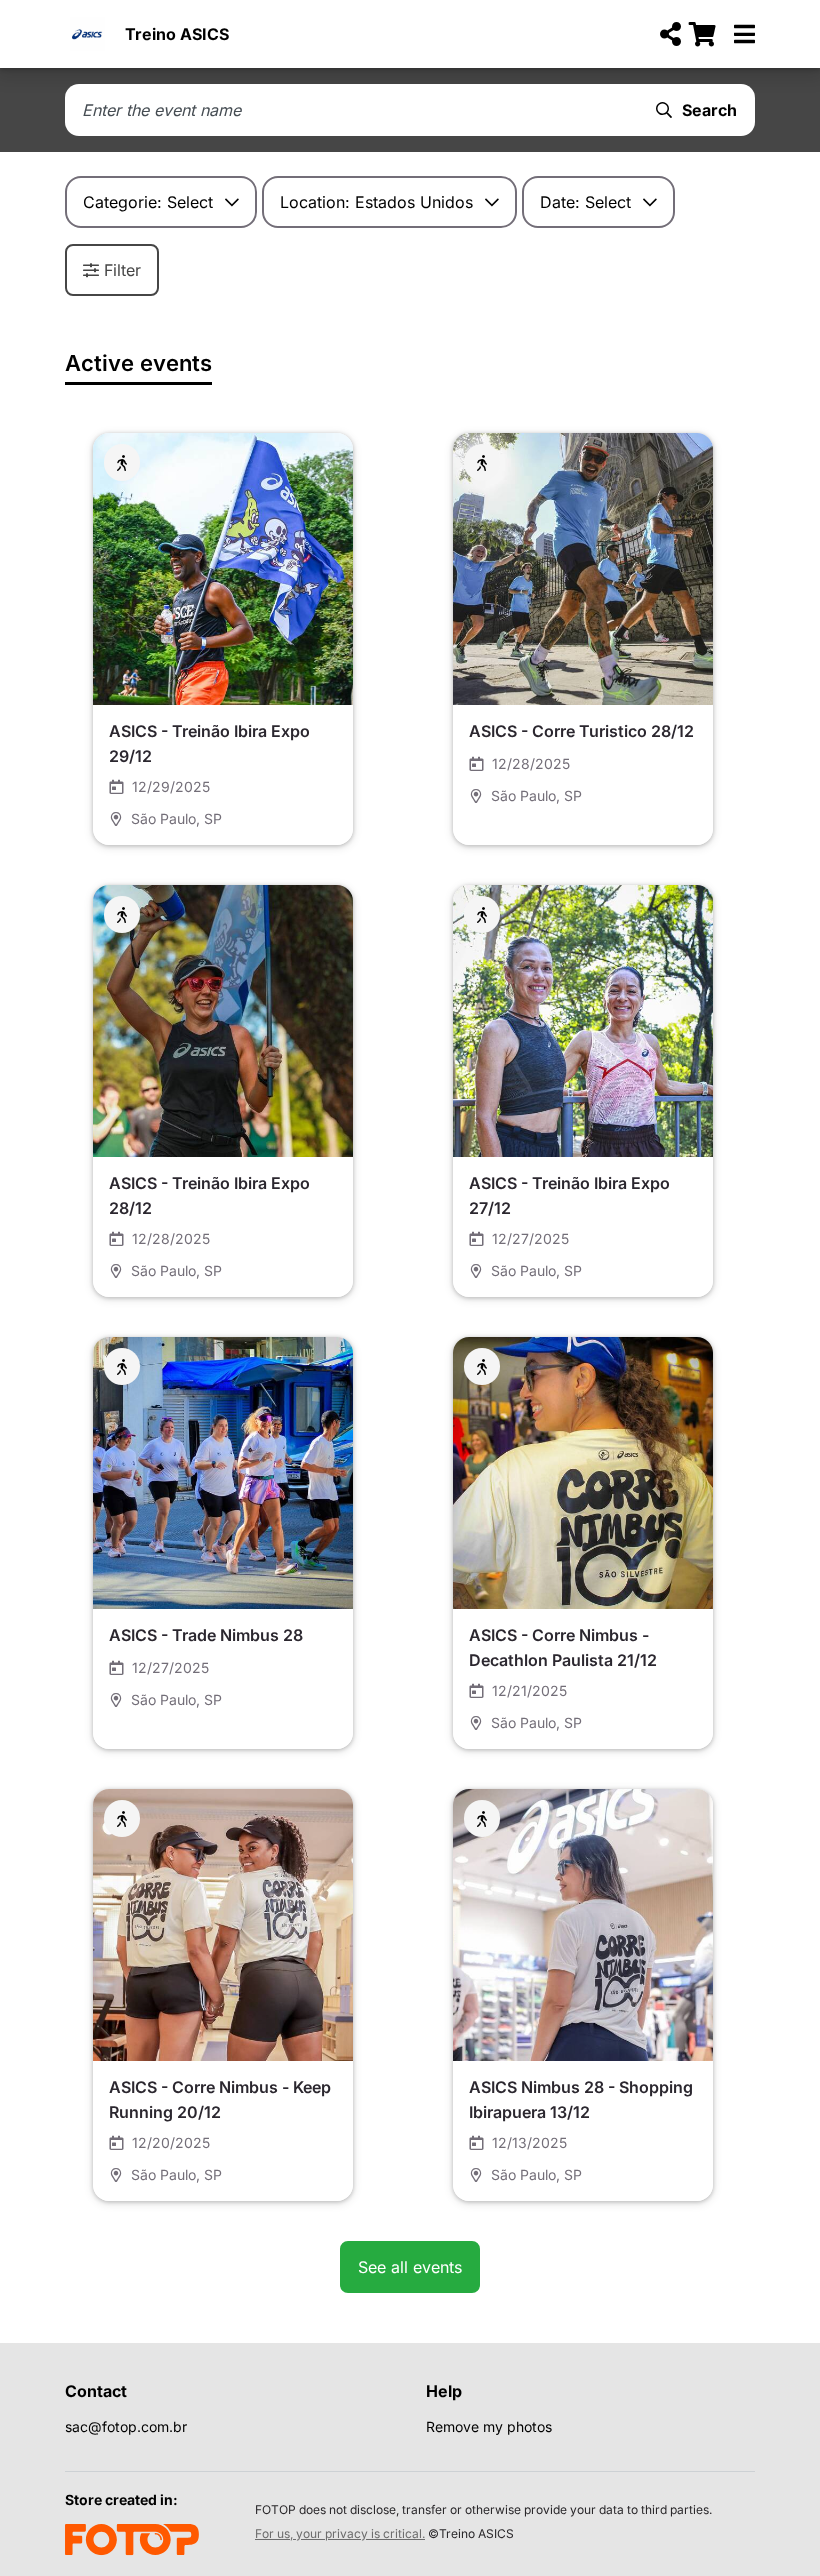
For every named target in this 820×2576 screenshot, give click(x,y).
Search (709, 110)
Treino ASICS (177, 34)
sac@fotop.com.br (126, 2426)
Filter (122, 270)
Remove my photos (489, 2426)
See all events (410, 2267)
